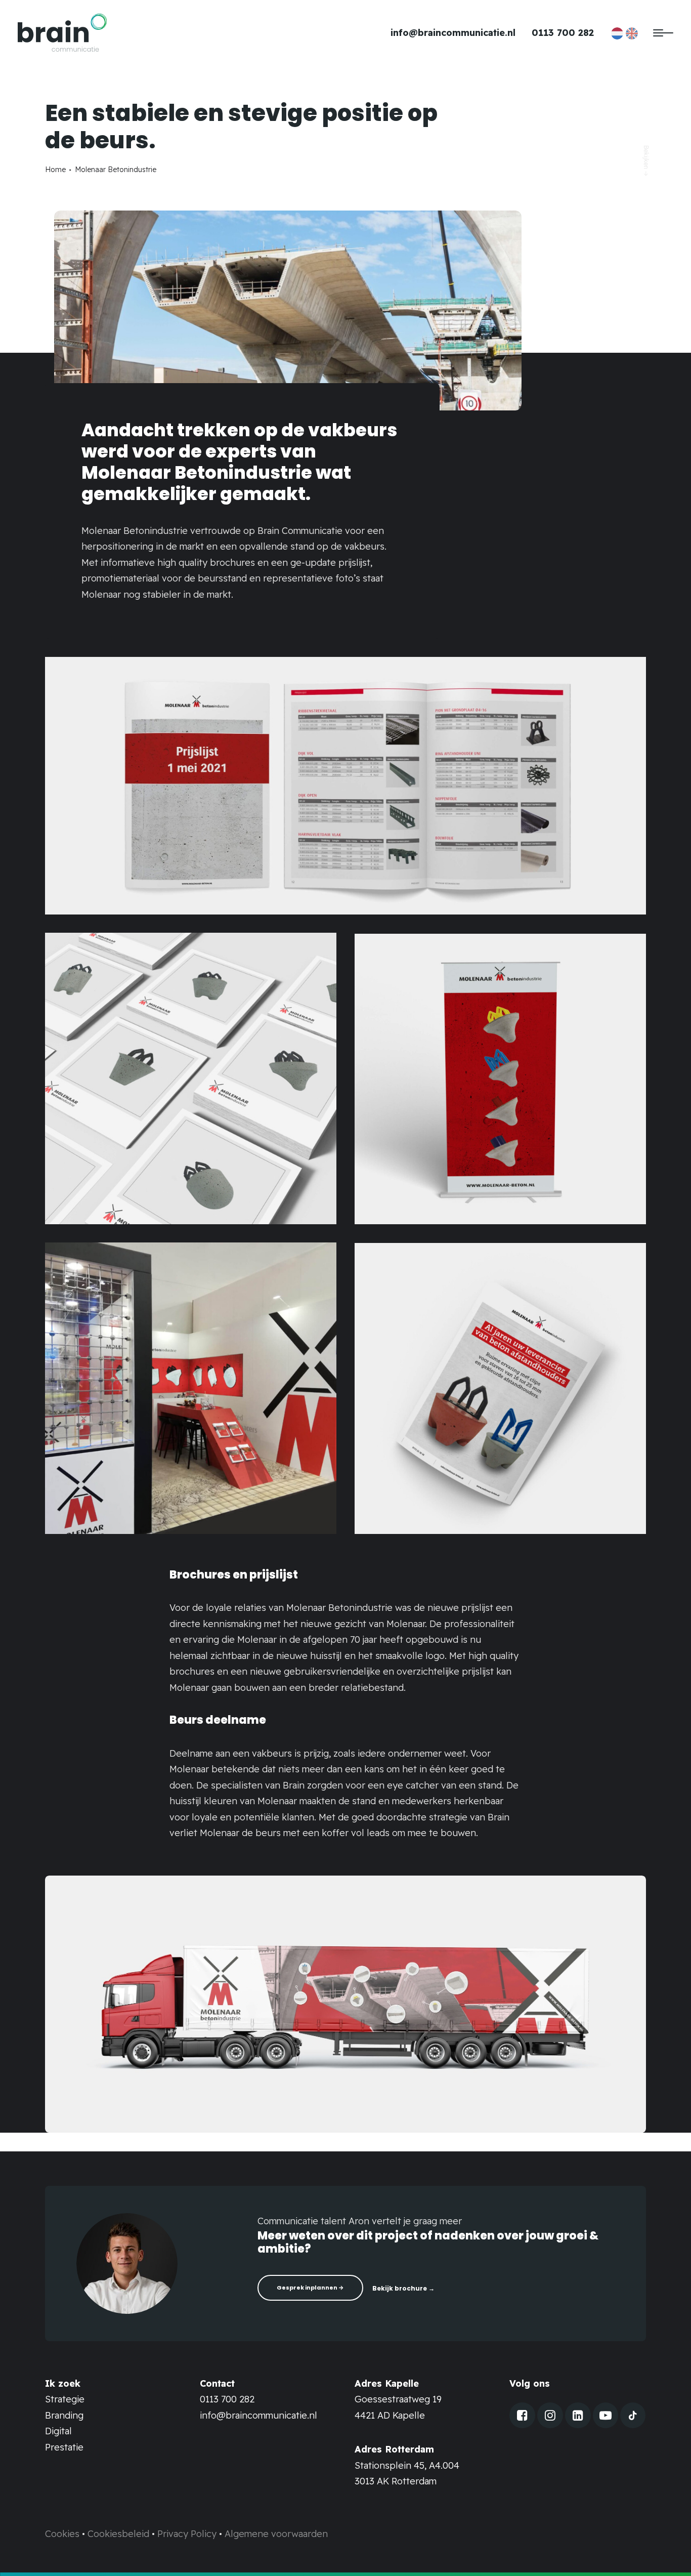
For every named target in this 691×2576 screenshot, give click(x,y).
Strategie (65, 2399)
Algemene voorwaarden (276, 2534)
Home (55, 170)
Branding (64, 2415)
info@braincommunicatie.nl (453, 33)
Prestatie (64, 2447)
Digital (58, 2431)
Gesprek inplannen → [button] (310, 2288)
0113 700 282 (563, 33)
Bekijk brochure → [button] (403, 2288)
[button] (522, 2418)
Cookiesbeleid (118, 2534)
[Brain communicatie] (62, 33)
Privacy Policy (187, 2534)
